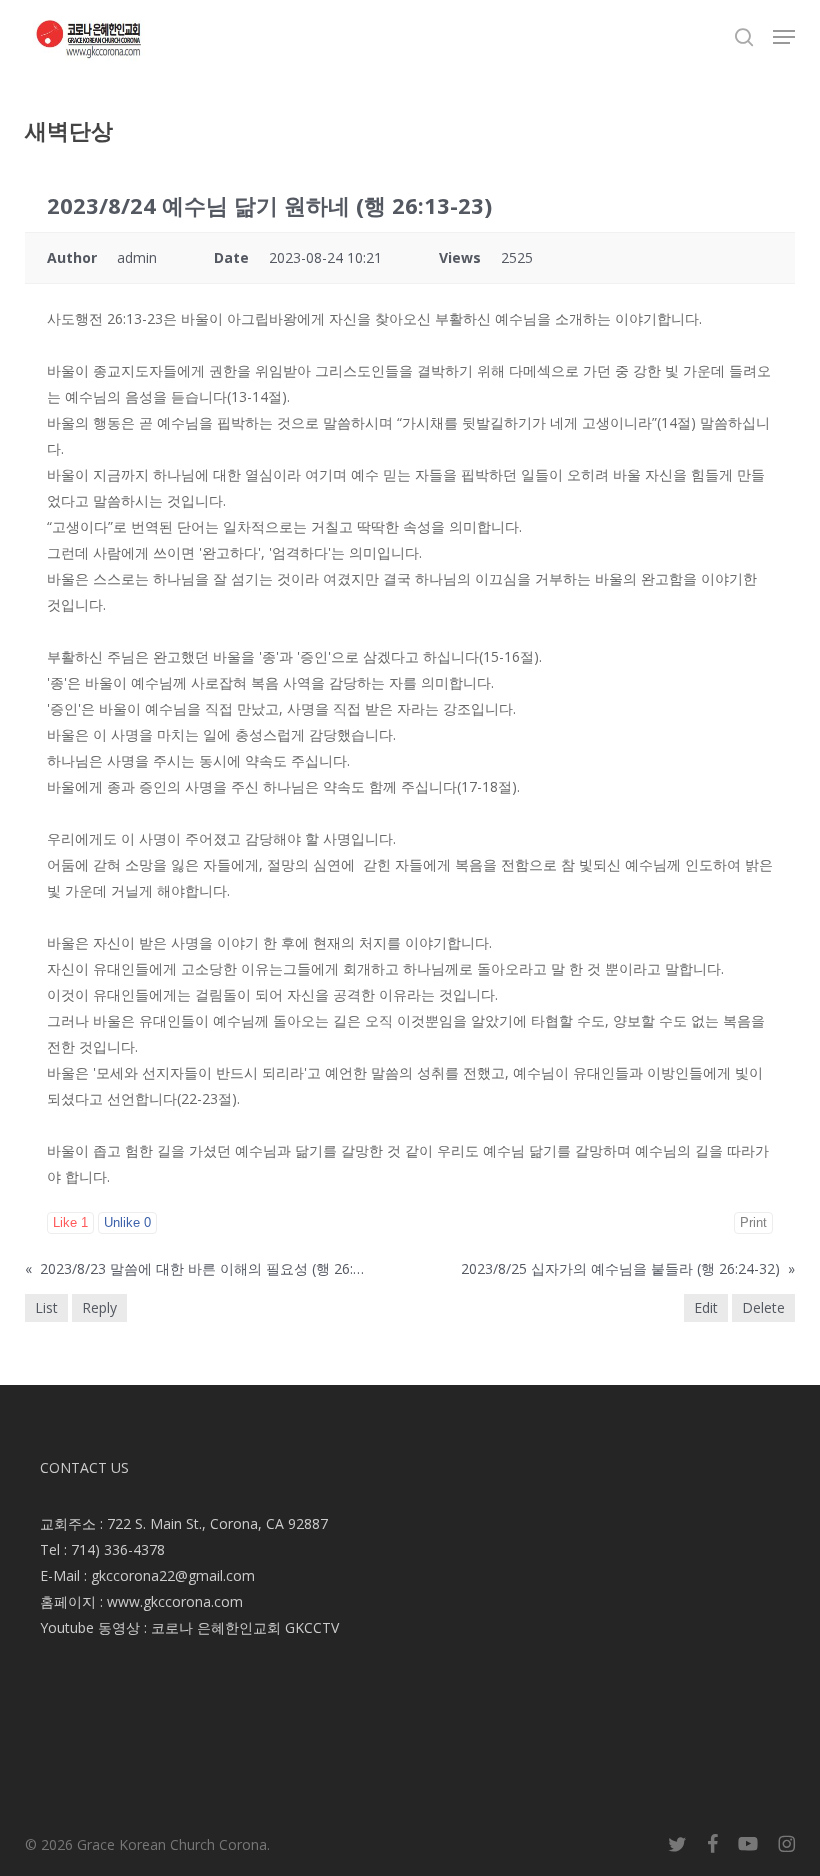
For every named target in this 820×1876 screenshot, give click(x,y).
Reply (99, 1307)
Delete (763, 1307)
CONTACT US (84, 1467)
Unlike (127, 1222)
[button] (784, 37)
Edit (706, 1307)
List (46, 1307)
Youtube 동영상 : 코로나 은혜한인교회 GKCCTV (189, 1627)
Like (70, 1222)
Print (753, 1222)
